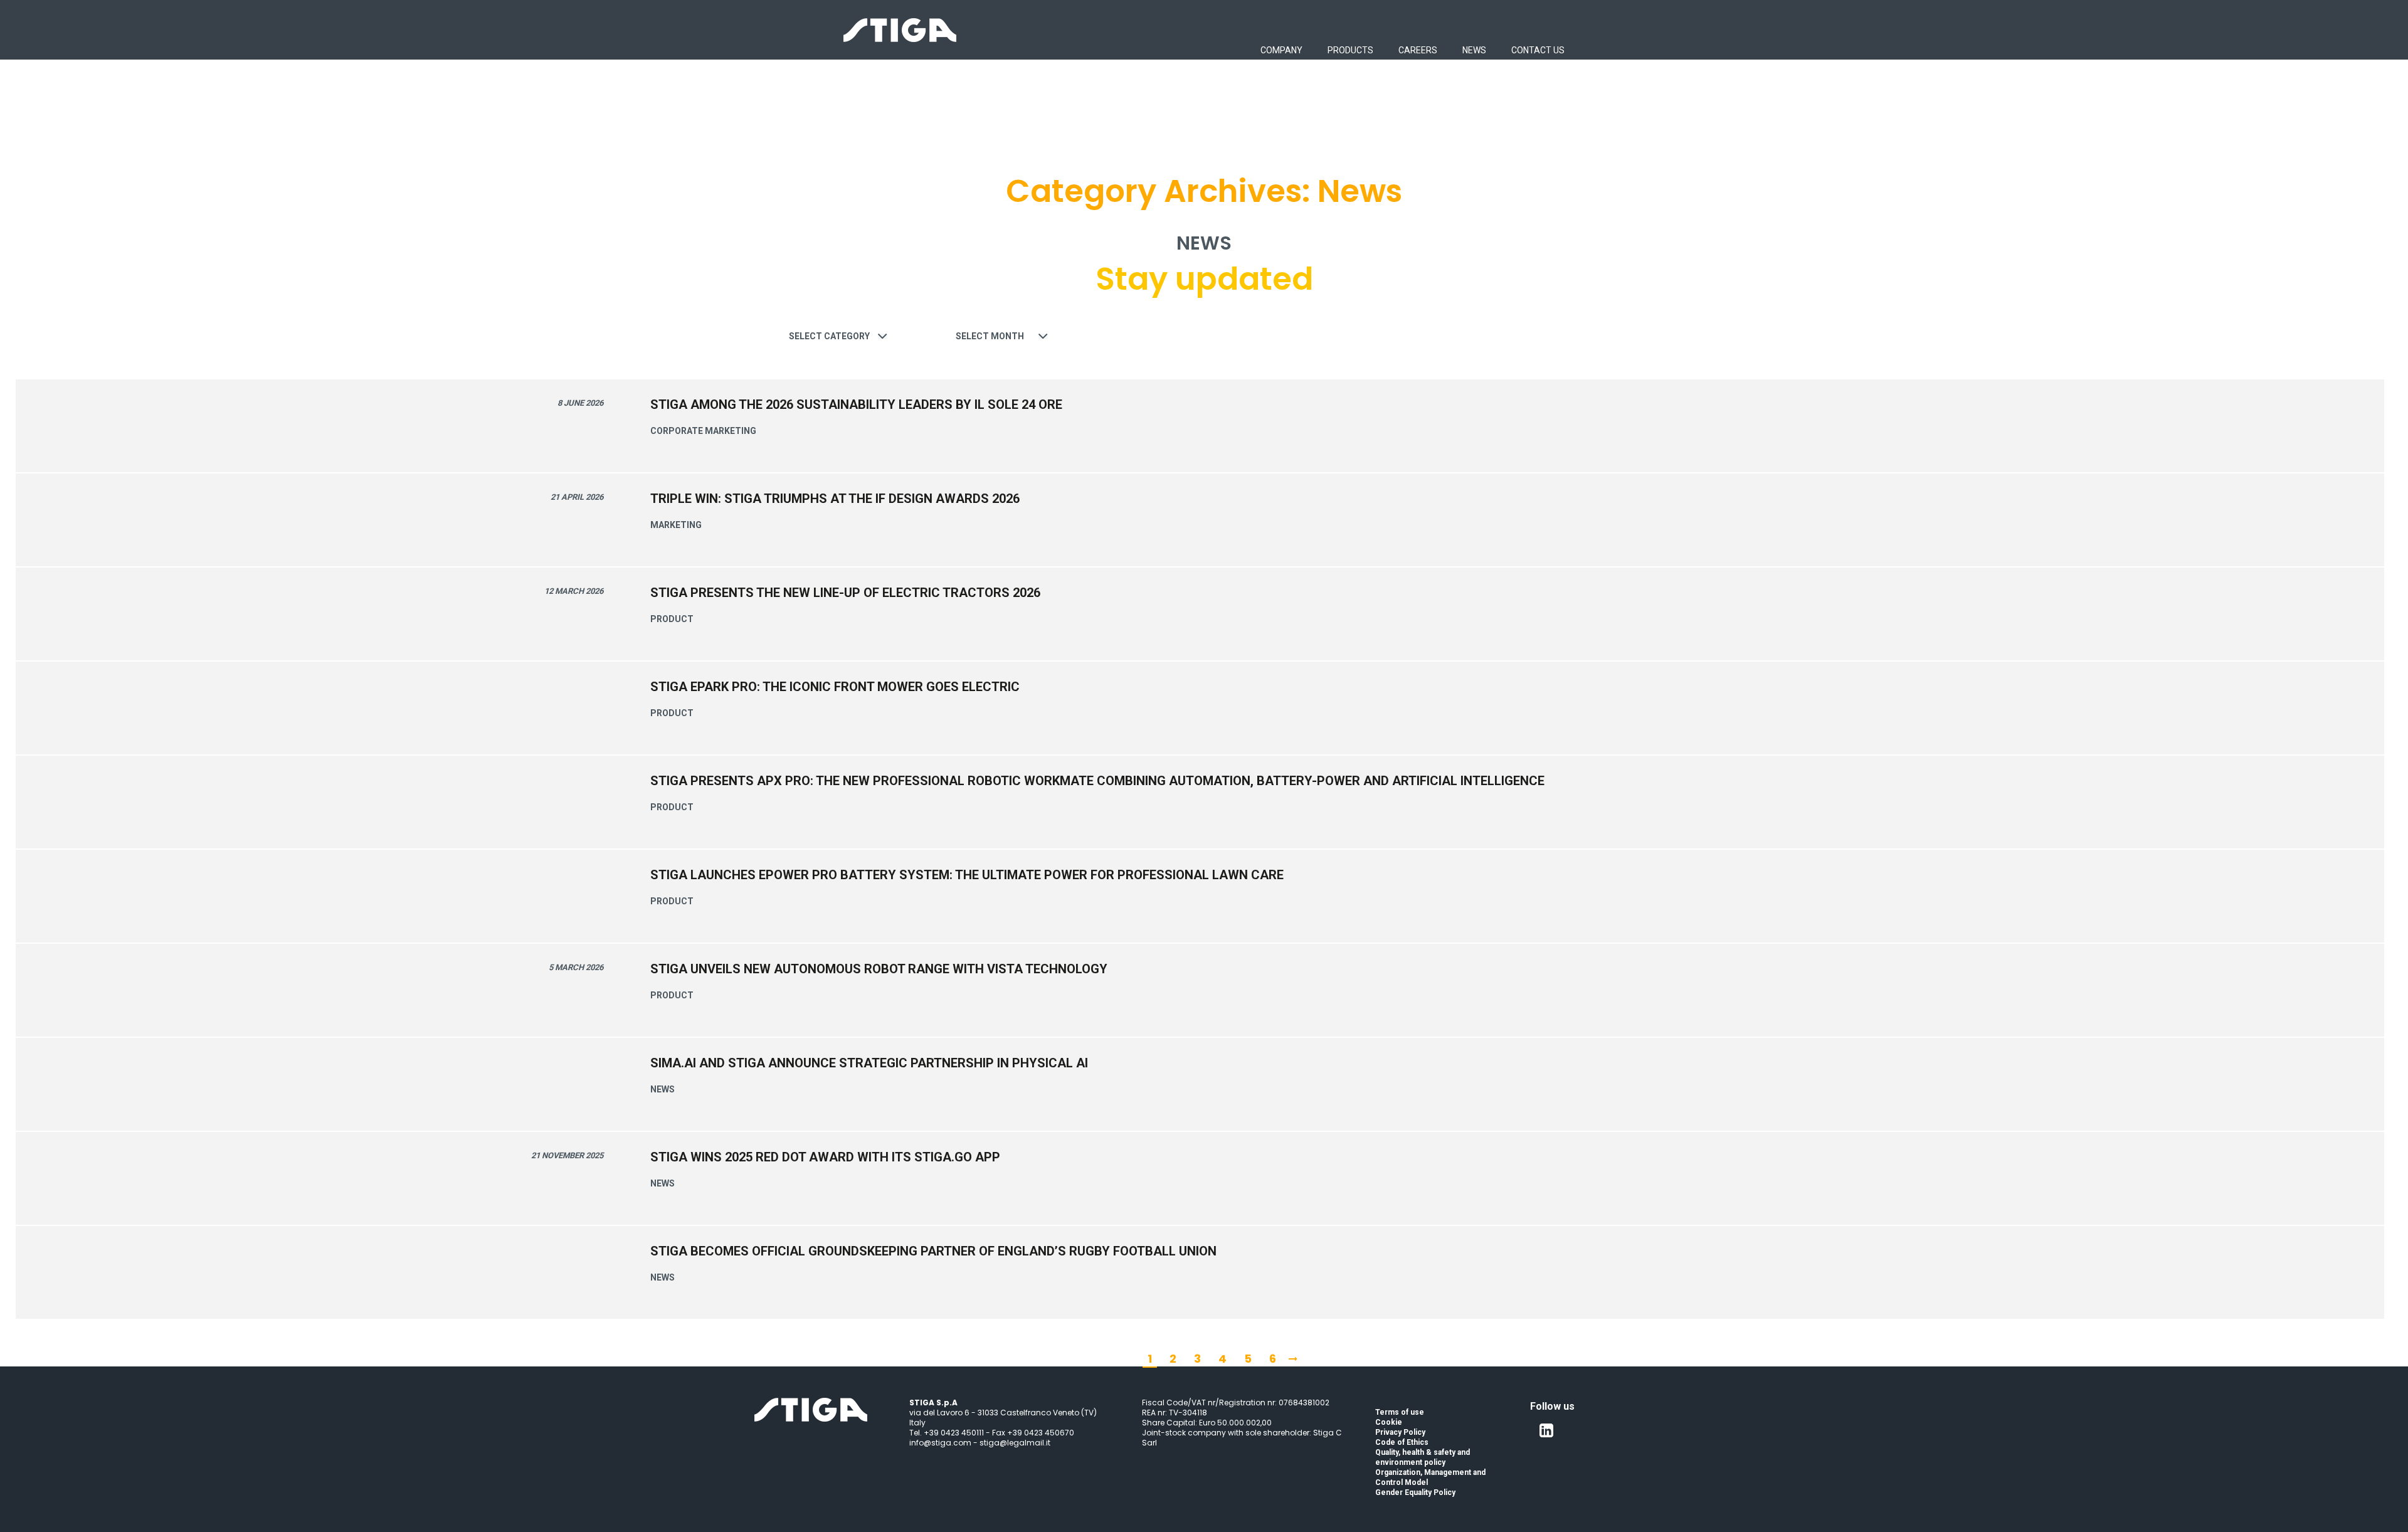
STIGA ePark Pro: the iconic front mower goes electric (835, 687)
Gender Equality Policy (1415, 1492)
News (663, 1089)
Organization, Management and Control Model (1430, 1477)
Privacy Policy (1400, 1432)
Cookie (1389, 1422)
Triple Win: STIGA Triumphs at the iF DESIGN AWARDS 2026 (835, 499)
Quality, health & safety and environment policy (1423, 1457)
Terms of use (1400, 1412)
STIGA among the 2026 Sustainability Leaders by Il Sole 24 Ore (856, 404)
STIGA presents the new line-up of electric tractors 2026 (845, 593)
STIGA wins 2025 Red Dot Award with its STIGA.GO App (825, 1157)
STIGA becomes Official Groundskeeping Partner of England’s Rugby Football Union (933, 1251)
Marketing (731, 431)
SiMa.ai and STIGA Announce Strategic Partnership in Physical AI (869, 1063)
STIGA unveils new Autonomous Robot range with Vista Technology (879, 969)
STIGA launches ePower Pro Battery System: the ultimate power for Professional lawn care (967, 875)
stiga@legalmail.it (1015, 1443)
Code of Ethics (1402, 1442)
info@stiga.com (940, 1443)
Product (672, 619)
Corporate (677, 431)
